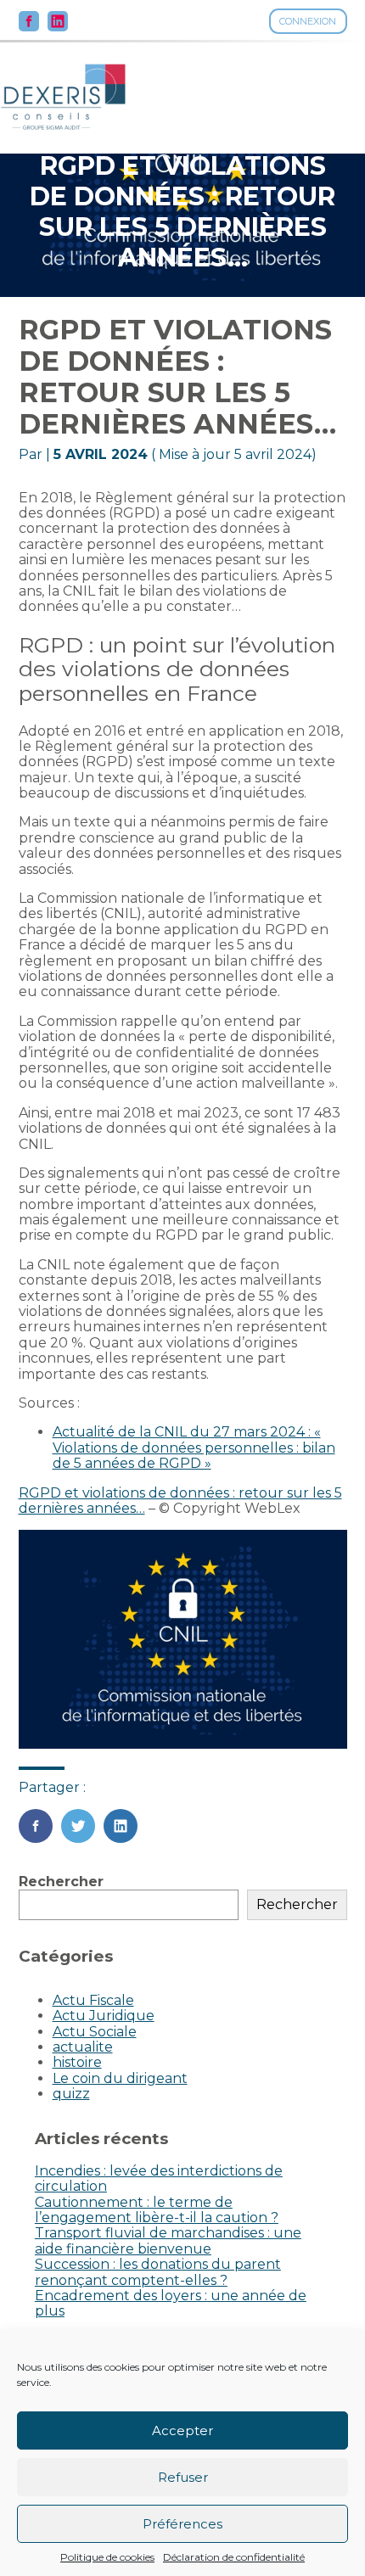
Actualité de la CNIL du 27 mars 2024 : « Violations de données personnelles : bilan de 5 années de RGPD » (194, 1448)
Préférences (182, 2524)
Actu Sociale (95, 2032)
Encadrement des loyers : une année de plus (171, 2303)
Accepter (182, 2430)
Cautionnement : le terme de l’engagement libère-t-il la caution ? (157, 2210)
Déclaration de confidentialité (234, 2557)
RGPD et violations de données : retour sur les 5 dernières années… (180, 1501)
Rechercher (61, 1882)
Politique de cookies (107, 2557)
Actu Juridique (104, 2016)
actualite (83, 2047)
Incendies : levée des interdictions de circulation (159, 2178)
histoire (77, 2062)
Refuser (183, 2477)
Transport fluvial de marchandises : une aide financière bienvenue (168, 2240)
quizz (71, 2094)
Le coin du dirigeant (120, 2078)
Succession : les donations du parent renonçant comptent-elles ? (158, 2272)
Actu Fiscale (93, 2000)
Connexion (308, 21)
